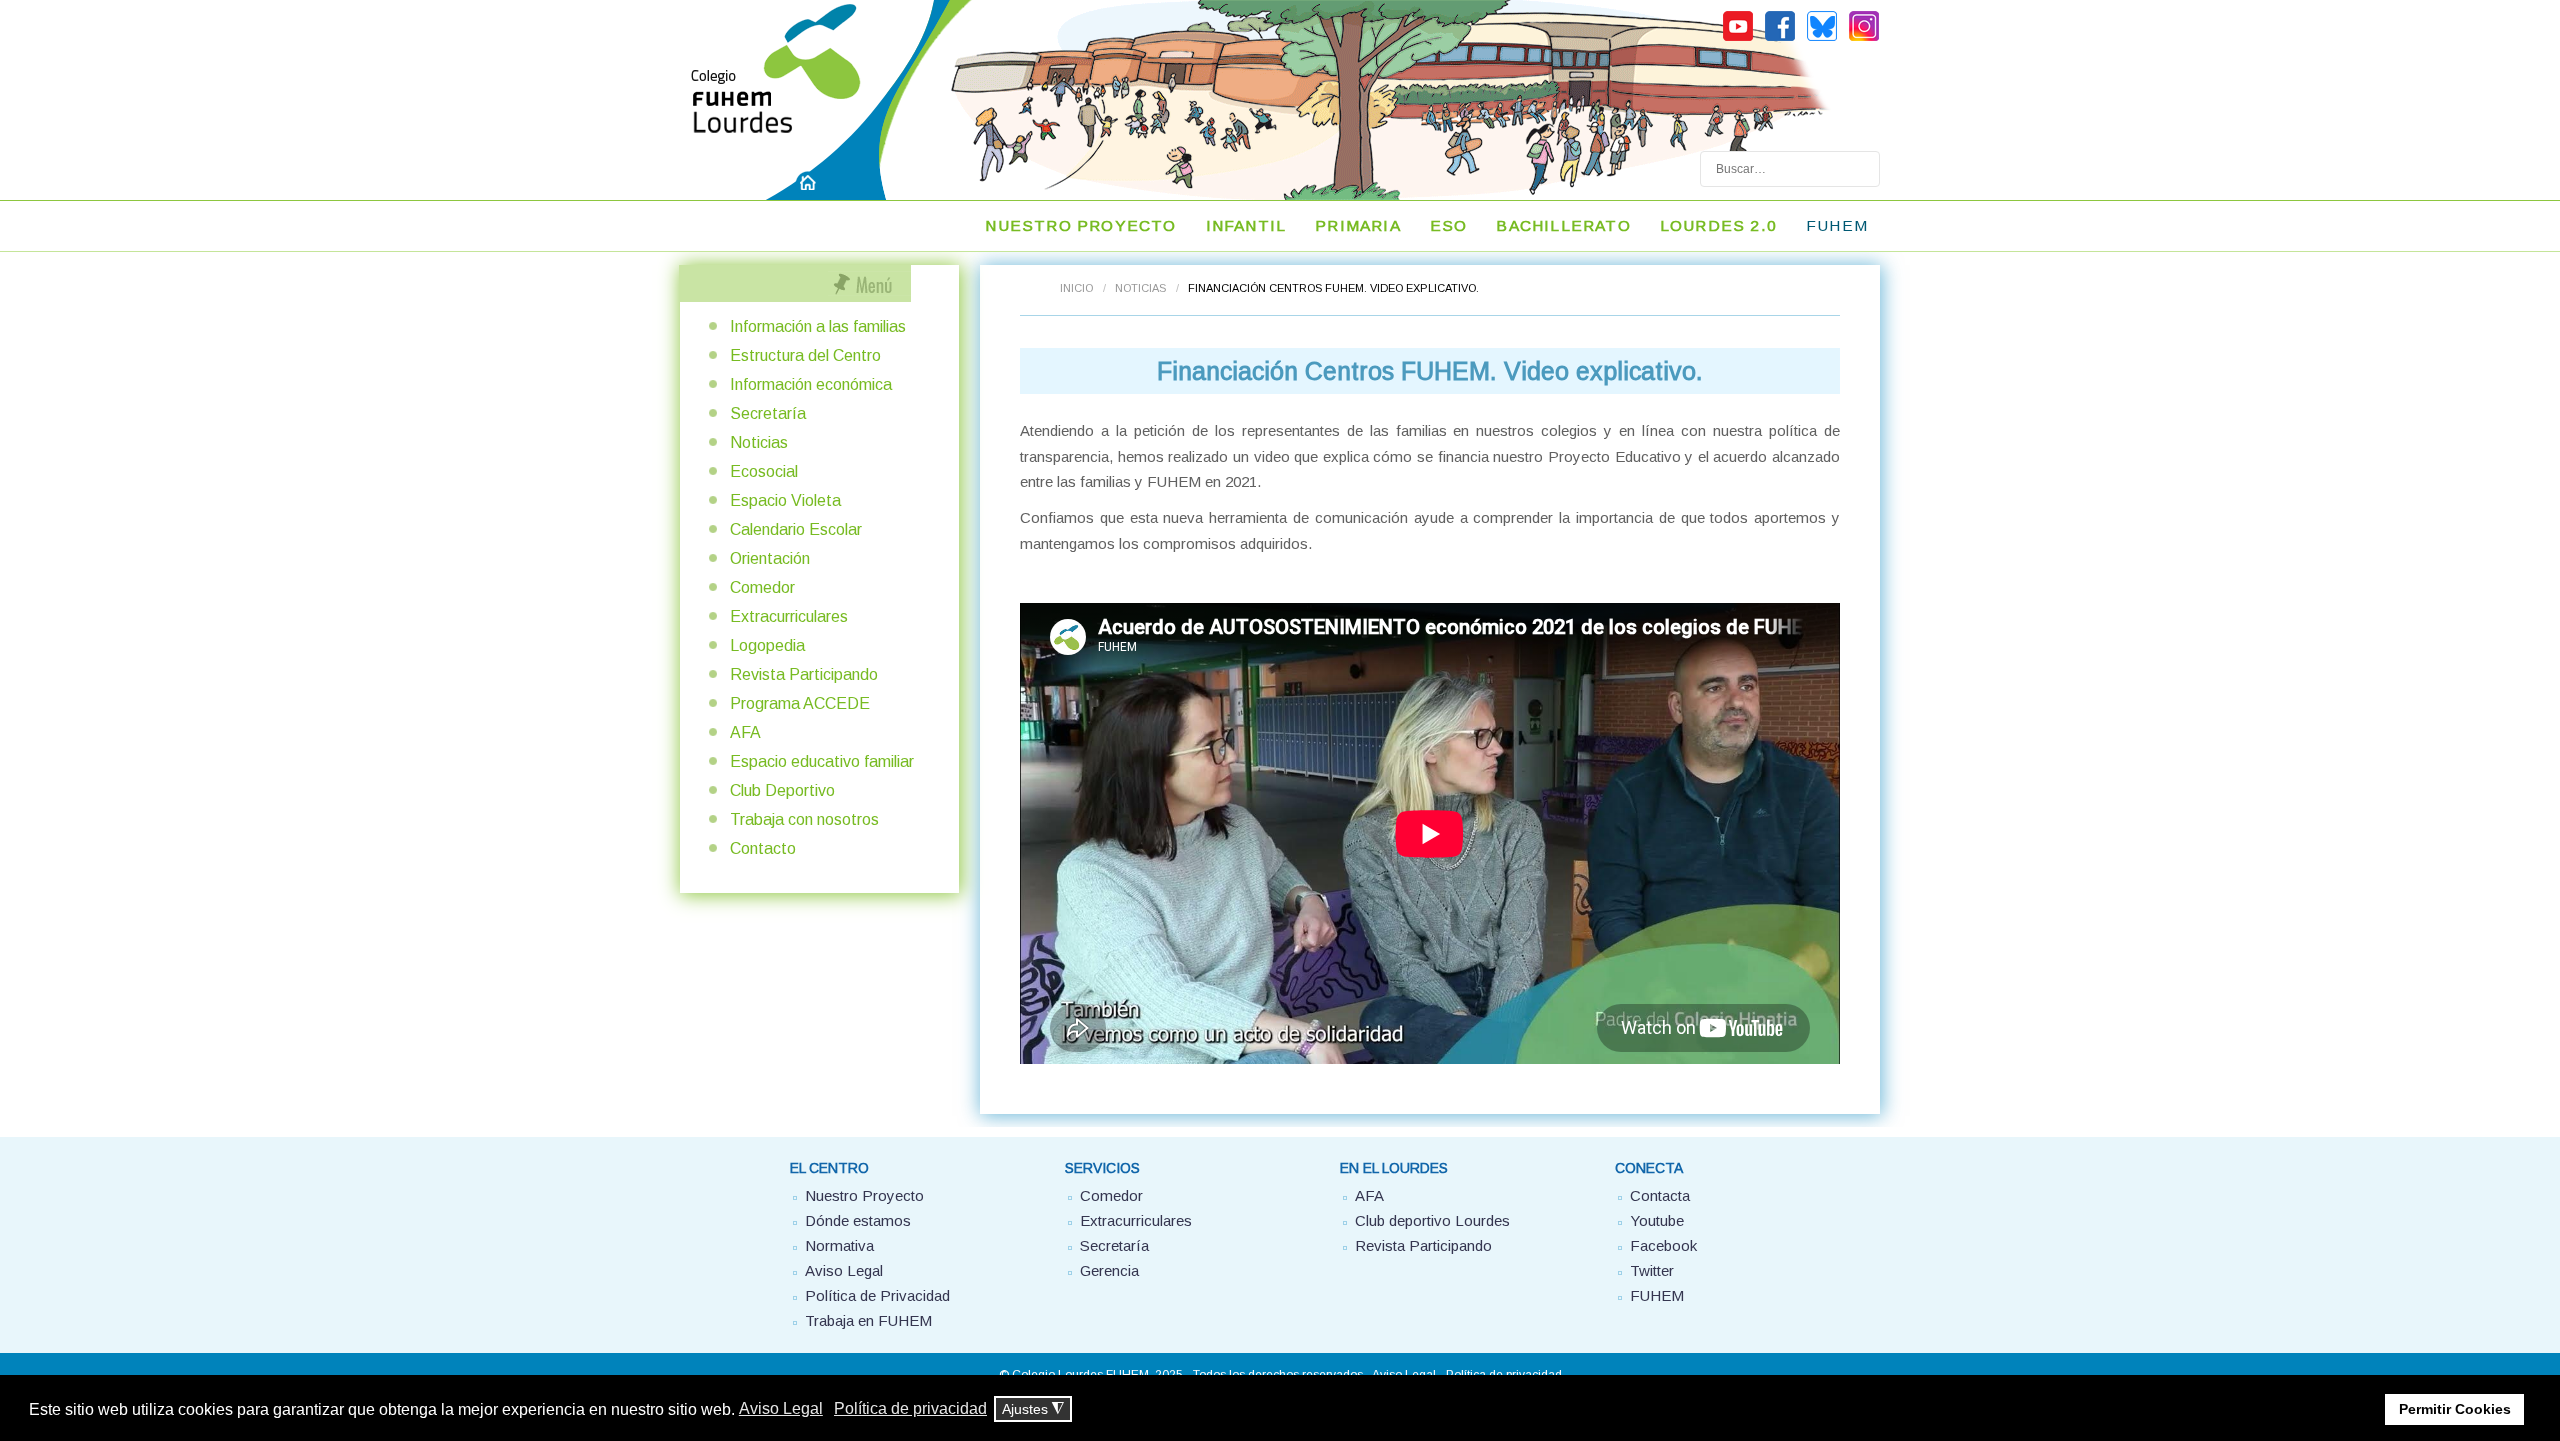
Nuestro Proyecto (864, 1195)
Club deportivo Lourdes (1432, 1220)
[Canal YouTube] (1738, 38)
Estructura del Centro (805, 355)
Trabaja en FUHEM (868, 1320)
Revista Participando (804, 674)
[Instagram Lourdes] (1864, 38)
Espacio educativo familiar (822, 761)
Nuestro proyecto (1080, 225)
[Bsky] (1822, 38)
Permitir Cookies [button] (2455, 1409)
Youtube (1657, 1220)
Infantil (1246, 225)
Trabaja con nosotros (804, 819)
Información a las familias (818, 326)
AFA (745, 732)
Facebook (1663, 1245)
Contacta (1660, 1195)
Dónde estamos (858, 1220)
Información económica (811, 384)
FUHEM (1837, 225)
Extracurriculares (789, 616)
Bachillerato (1563, 225)
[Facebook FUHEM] (1780, 38)
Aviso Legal (844, 1270)
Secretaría (768, 413)
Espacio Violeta (785, 500)
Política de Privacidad (877, 1295)
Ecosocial (764, 471)
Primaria (1358, 225)
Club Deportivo (782, 790)
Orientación (770, 558)
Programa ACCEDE (800, 703)
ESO (1449, 225)
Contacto (763, 848)
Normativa (839, 1245)
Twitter (1652, 1270)
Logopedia (767, 645)
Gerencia (1109, 1270)
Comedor (762, 587)
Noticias (1140, 288)
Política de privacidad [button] (910, 1408)
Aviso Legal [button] (781, 1408)
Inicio (1076, 288)
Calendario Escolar (796, 529)
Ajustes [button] (1033, 1409)
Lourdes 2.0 (1718, 225)
